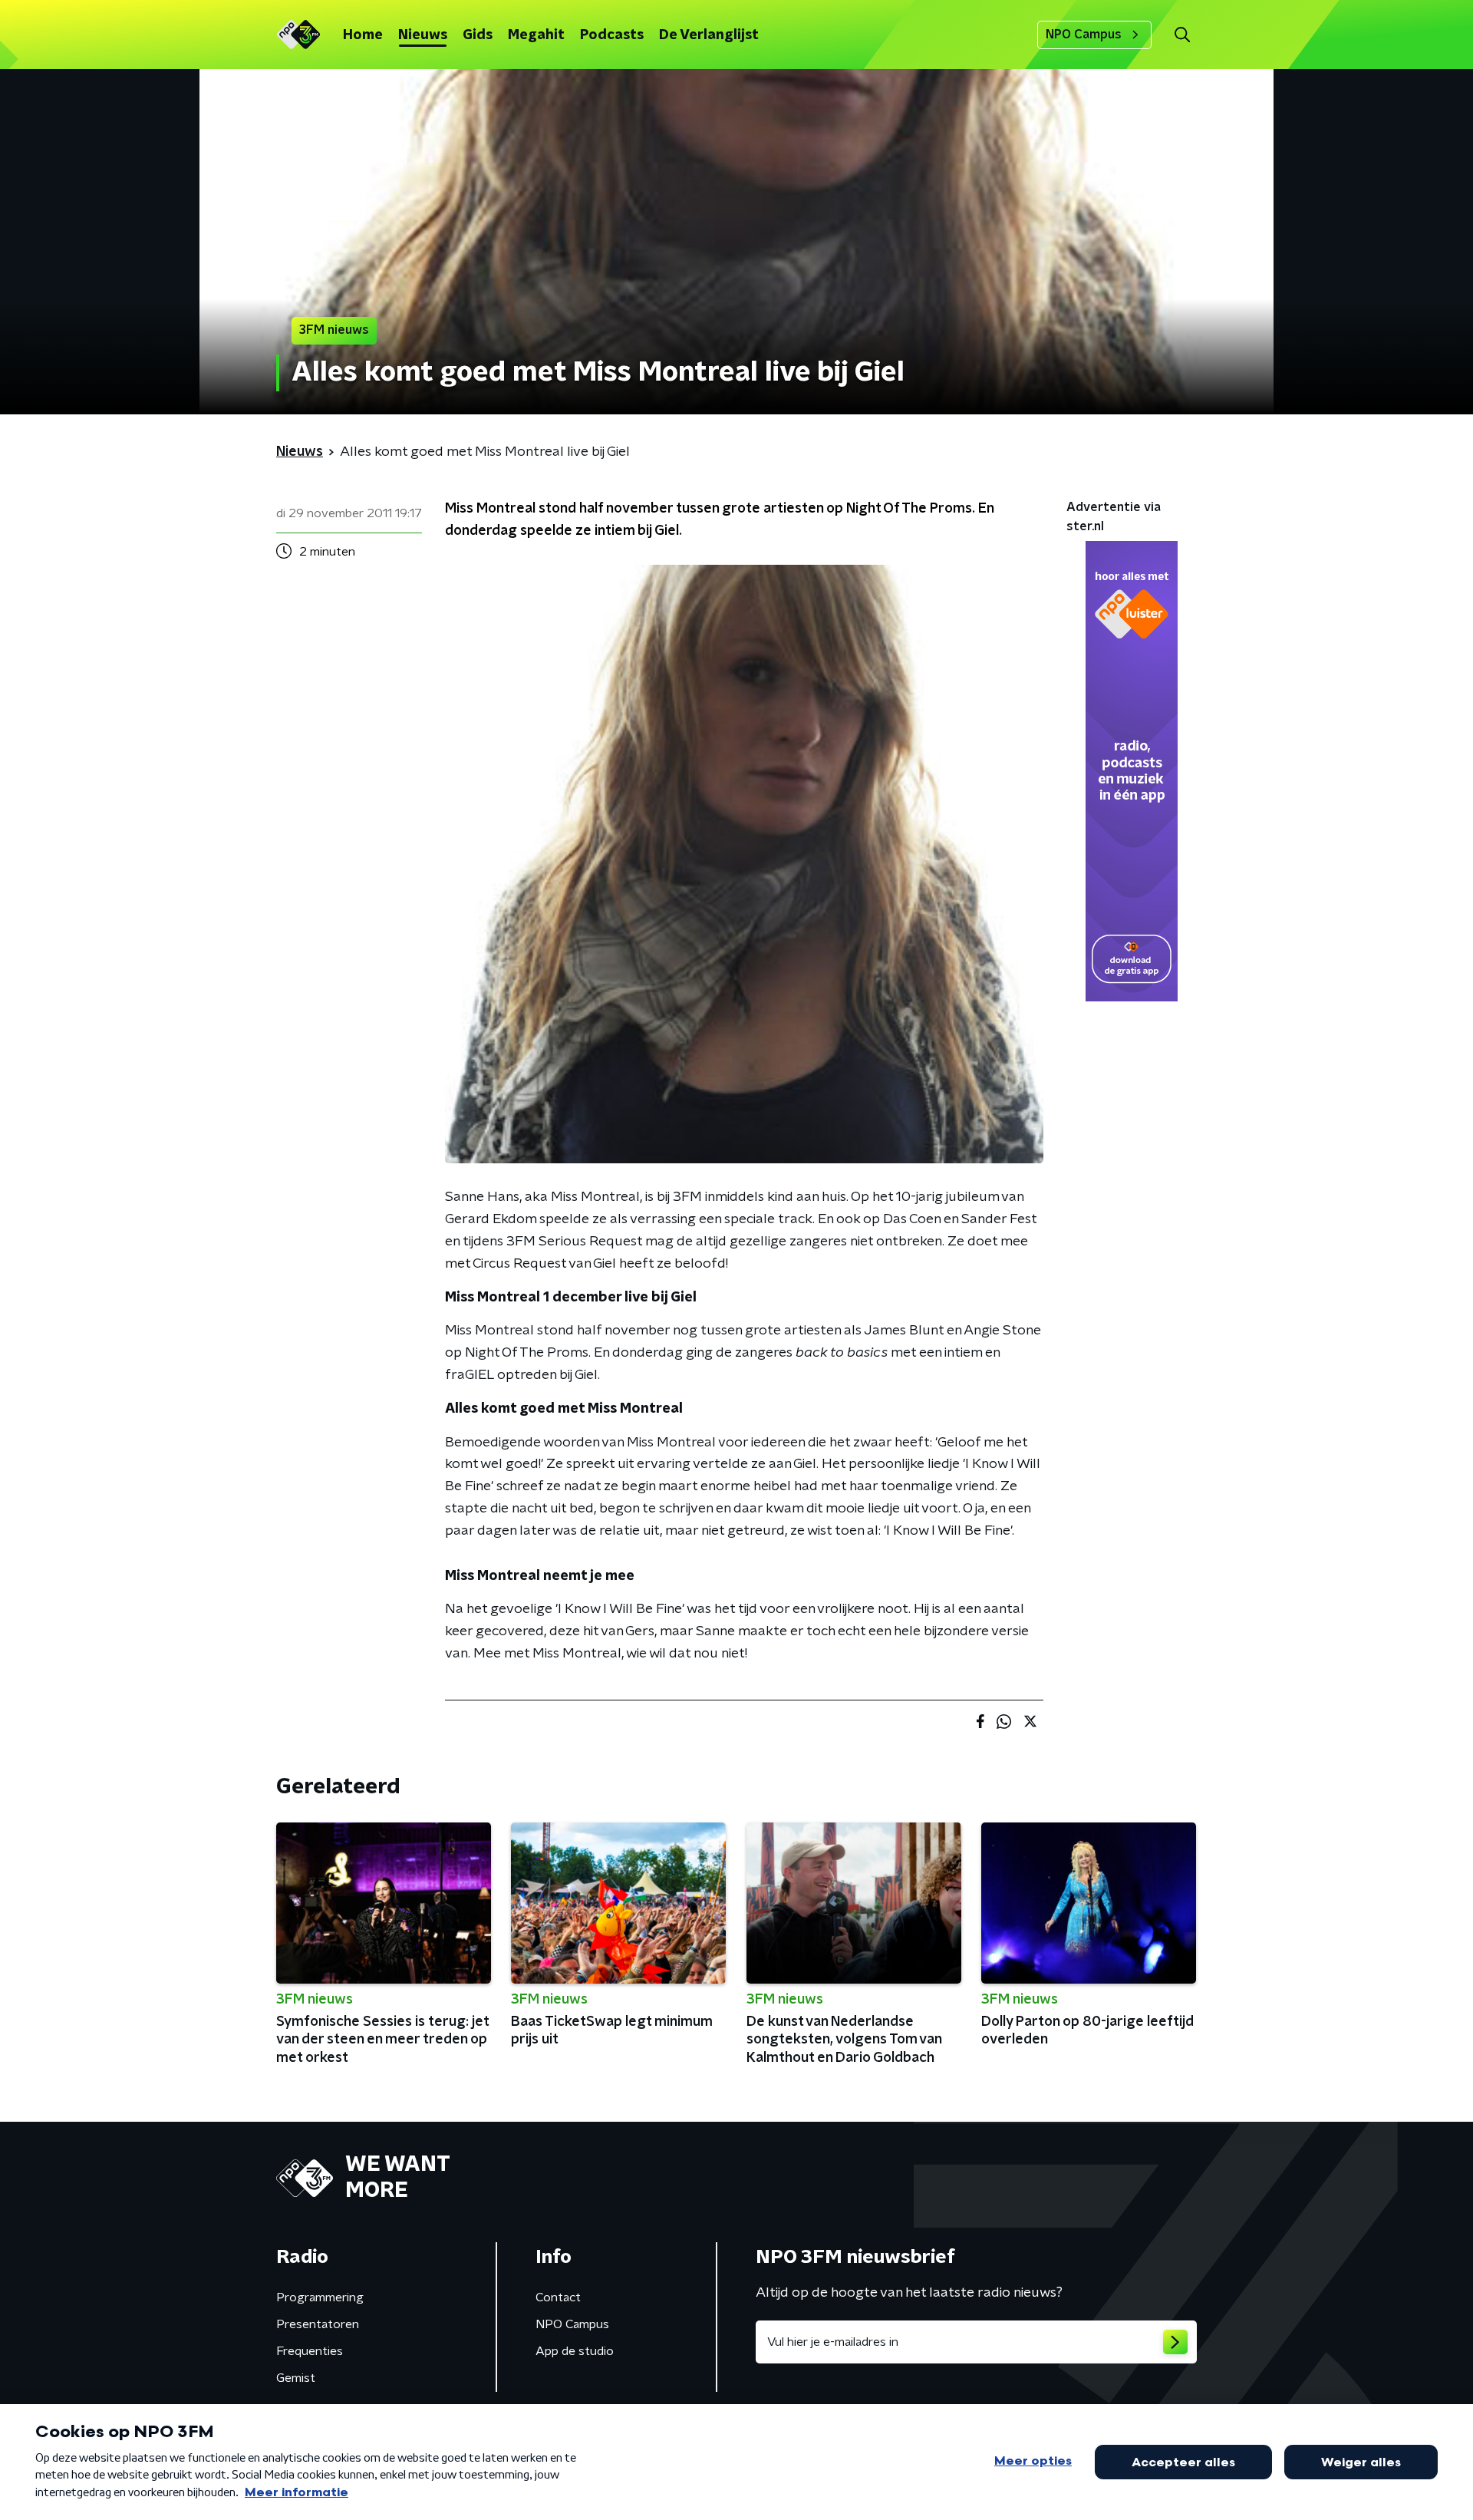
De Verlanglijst (709, 35)
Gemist (296, 2378)
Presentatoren (318, 2324)
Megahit (536, 35)
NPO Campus (1084, 35)
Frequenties (310, 2351)
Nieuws (423, 35)
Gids (478, 35)
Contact (558, 2297)
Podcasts (612, 35)
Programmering (320, 2297)
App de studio (575, 2351)
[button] (1182, 35)
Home (363, 35)
